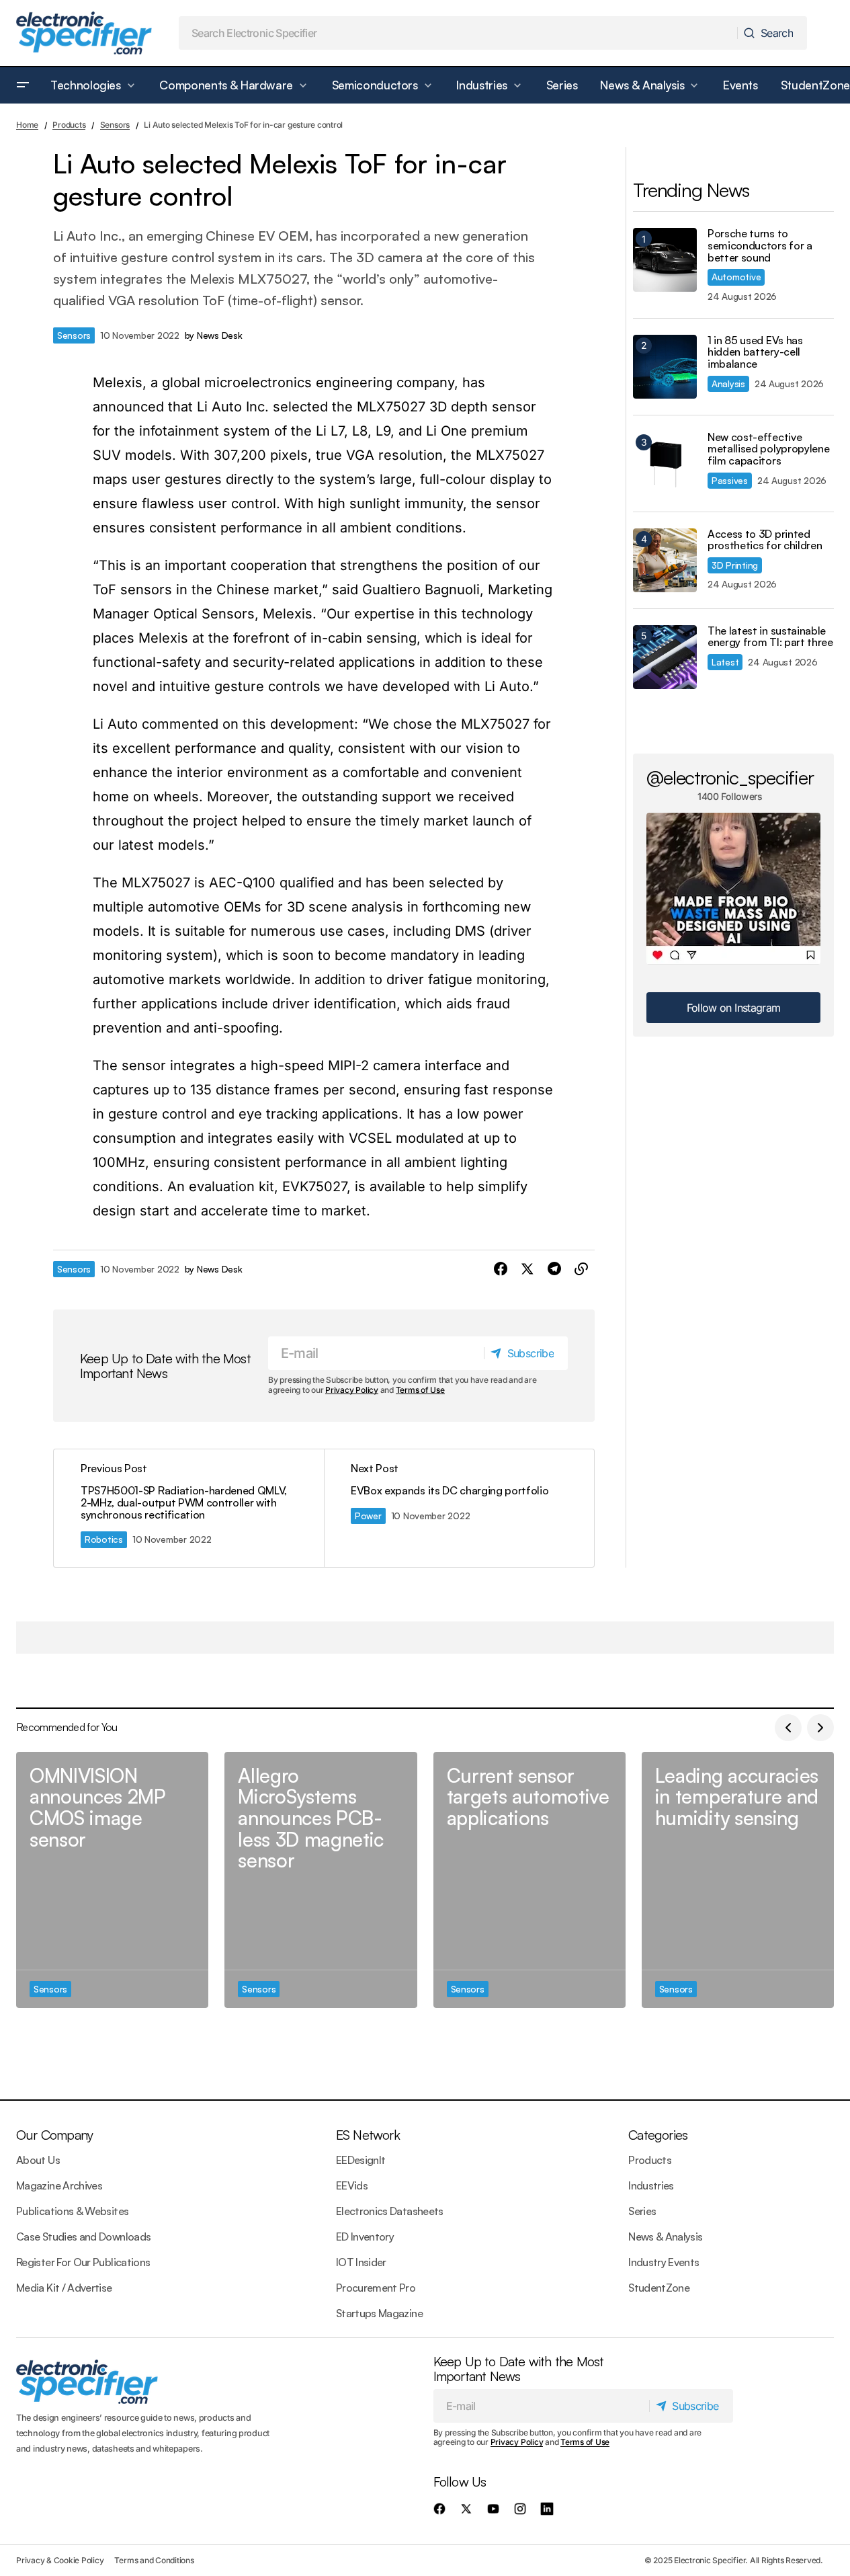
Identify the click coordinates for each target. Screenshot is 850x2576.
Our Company (54, 2135)
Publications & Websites (72, 2211)
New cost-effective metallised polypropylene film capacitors (768, 449)
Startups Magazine (379, 2313)
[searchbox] (459, 33)
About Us (38, 2160)
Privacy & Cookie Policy (60, 2560)
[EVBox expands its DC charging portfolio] (459, 1508)
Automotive (736, 277)
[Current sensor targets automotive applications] (529, 1880)
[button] (23, 85)
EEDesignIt (361, 2160)
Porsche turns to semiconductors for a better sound (760, 246)
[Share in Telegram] (554, 1269)
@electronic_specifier (730, 777)
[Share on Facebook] (501, 1269)
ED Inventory (365, 2237)
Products (69, 125)
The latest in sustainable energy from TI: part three (770, 637)
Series (642, 2211)
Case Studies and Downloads (83, 2237)
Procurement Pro (376, 2288)
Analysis (728, 384)
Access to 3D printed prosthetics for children (765, 540)
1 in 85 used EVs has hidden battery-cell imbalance (755, 353)
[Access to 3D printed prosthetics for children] (665, 560)
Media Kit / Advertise (64, 2288)
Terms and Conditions (154, 2560)
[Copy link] (581, 1269)
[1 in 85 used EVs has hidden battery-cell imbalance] (665, 367)
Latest (725, 662)
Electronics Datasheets (390, 2211)
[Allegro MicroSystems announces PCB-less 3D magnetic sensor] (321, 1880)
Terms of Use (420, 1390)
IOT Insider (361, 2262)
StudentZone (659, 2288)
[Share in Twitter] (527, 1269)
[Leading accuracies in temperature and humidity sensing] (738, 1880)
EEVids (352, 2185)
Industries (651, 2185)
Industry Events (664, 2262)
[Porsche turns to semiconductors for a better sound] (665, 260)
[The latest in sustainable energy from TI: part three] (665, 657)
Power (368, 1516)
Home (27, 125)
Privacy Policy (352, 1390)
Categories (658, 2135)
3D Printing (735, 565)
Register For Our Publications (83, 2262)
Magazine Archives (59, 2185)
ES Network (368, 2135)
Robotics (104, 1539)
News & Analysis (665, 2237)
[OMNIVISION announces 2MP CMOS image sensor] (112, 1880)
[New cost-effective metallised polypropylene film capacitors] (665, 464)
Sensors (115, 125)
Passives (730, 480)
